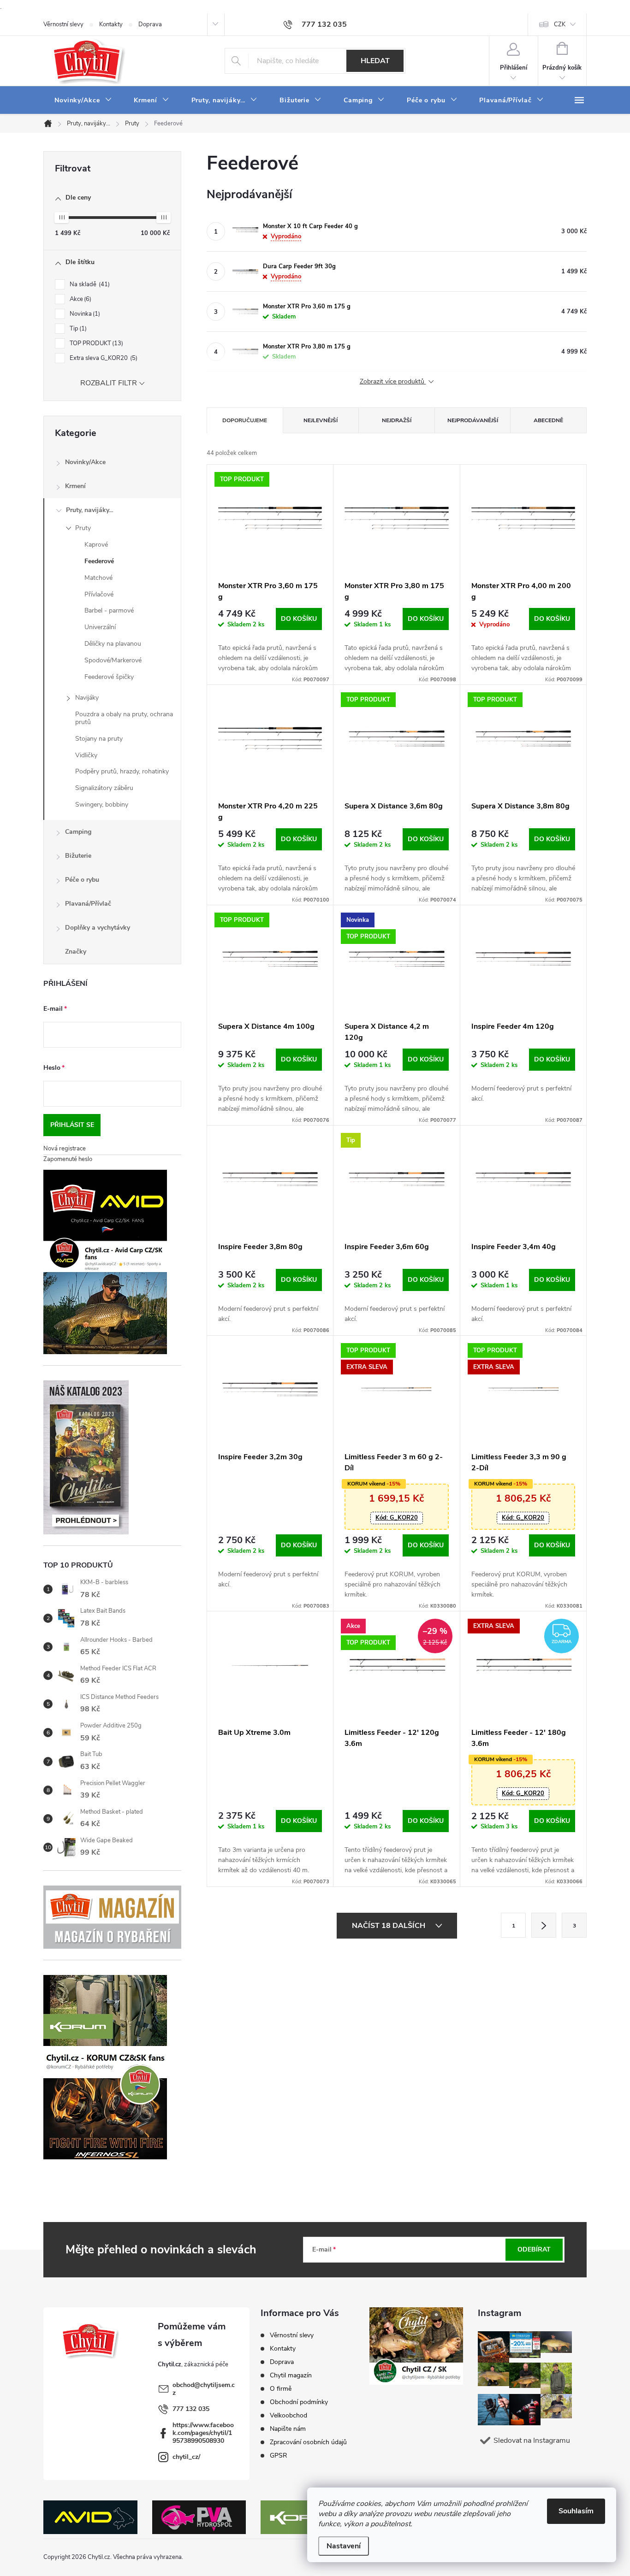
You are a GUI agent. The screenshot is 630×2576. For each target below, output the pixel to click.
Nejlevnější (321, 420)
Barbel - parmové (109, 610)
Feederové (99, 561)
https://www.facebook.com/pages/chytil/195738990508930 (203, 2433)
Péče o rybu (82, 880)
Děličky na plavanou (113, 644)
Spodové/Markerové (113, 660)
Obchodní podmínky (299, 2402)
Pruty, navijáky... (89, 510)
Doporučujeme (245, 420)
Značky (76, 952)
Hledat (375, 61)
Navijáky (87, 698)
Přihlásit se (72, 1125)
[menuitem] (83, 100)
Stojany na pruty (99, 739)
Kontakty (111, 24)
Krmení (75, 486)
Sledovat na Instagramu (532, 2440)
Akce (80, 299)
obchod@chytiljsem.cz (204, 2389)
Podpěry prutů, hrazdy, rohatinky (122, 771)
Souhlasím (576, 2511)
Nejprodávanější (473, 420)
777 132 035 (191, 2409)
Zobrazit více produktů (393, 382)
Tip (77, 329)
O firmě (281, 2389)
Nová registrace (65, 1149)
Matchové (98, 578)
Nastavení (344, 2546)
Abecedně (548, 420)
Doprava (150, 24)
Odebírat (534, 2249)
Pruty (83, 528)
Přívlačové (99, 594)
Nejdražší (397, 420)
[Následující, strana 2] (544, 1925)
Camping (78, 832)
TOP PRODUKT (95, 343)
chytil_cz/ (186, 2457)
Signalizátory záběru (104, 788)
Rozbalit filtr (109, 383)
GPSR (279, 2455)
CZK (560, 24)
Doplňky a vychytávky (98, 928)
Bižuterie (78, 856)
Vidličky (86, 755)
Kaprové (96, 545)
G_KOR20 (397, 1518)
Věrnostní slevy (63, 24)
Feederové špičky (109, 677)
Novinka (84, 314)
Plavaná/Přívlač (88, 904)
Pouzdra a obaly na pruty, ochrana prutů (124, 718)
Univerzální (100, 627)
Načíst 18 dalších (389, 1926)
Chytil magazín (291, 2375)
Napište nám (288, 2429)
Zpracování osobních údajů (308, 2442)
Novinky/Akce (85, 462)
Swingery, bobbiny (102, 805)
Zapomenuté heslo (68, 1159)
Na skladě (89, 284)
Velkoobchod (288, 2415)
